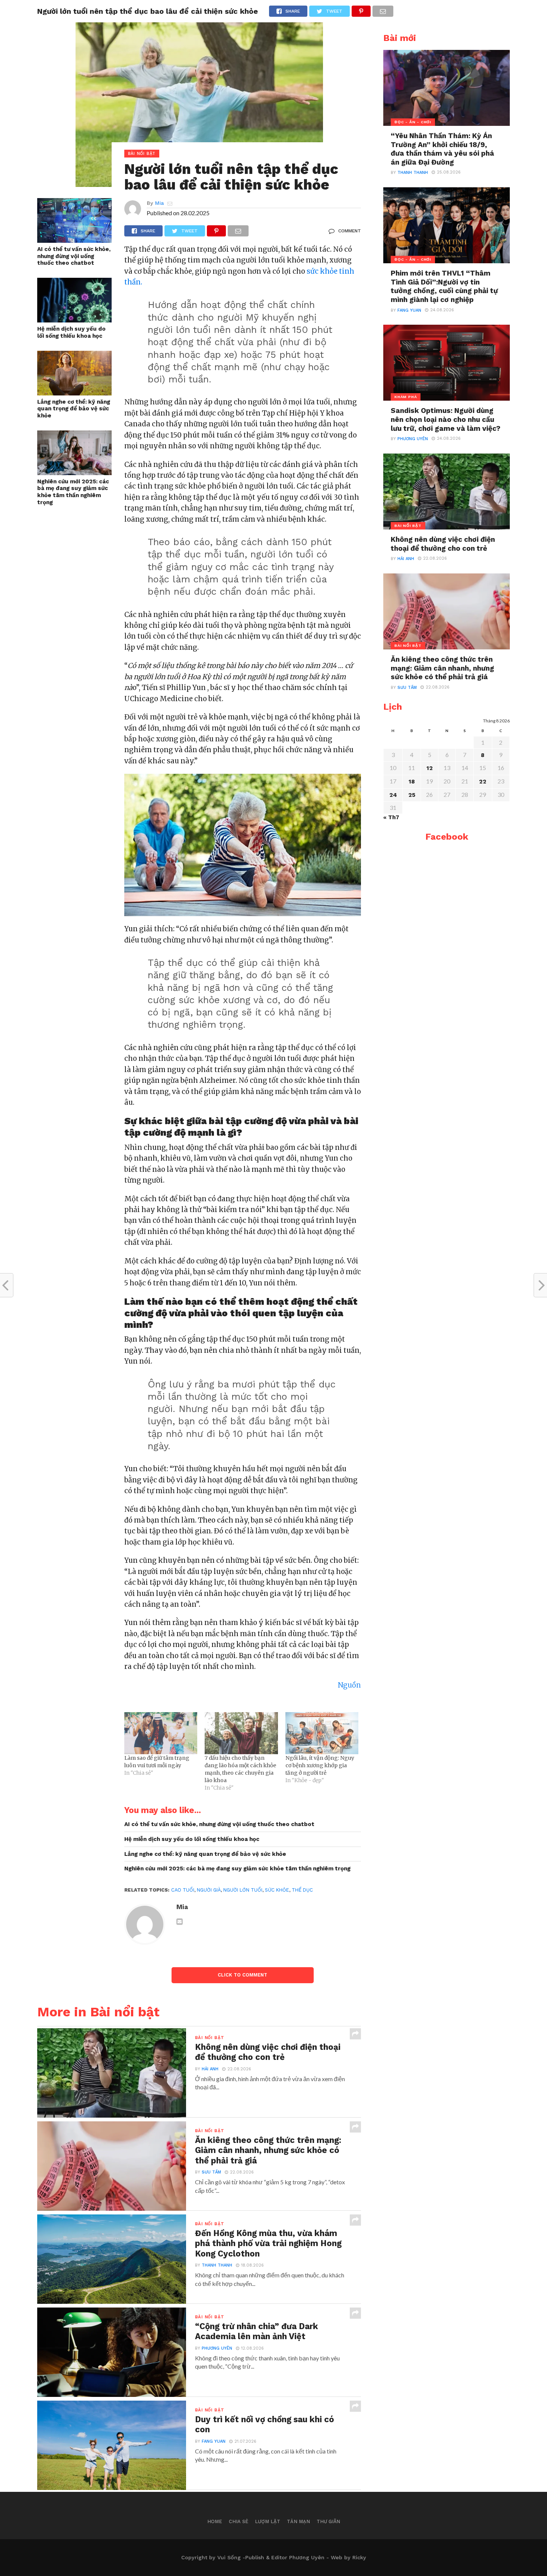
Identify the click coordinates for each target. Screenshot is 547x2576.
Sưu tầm (211, 2172)
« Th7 (391, 817)
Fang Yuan (214, 2441)
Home (215, 2521)
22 (483, 782)
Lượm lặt (268, 2521)
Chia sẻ (239, 2521)
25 (412, 795)
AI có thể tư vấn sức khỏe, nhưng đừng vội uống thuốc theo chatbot (74, 256)
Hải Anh (210, 2069)
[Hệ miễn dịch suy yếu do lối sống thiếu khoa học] (74, 320)
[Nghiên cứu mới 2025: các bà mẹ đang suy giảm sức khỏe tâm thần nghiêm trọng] (74, 473)
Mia (159, 203)
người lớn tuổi (243, 1890)
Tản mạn (298, 2521)
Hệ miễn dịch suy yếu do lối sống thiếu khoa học (71, 332)
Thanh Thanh (217, 2265)
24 (393, 795)
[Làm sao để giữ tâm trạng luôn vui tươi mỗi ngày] (161, 1733)
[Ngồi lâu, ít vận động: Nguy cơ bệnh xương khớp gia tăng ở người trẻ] (322, 1733)
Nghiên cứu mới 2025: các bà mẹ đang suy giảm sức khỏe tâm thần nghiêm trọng (73, 492)
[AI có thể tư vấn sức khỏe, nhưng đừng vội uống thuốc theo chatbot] (74, 240)
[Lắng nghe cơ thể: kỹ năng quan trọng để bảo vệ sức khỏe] (74, 393)
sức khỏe (277, 1890)
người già (209, 1890)
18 (412, 782)
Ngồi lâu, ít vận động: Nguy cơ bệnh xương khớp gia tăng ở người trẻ (320, 1765)
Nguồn (349, 1685)
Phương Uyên (217, 2348)
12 (430, 768)
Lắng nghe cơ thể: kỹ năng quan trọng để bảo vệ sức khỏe (74, 409)
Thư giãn (328, 2521)
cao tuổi (183, 1890)
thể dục (302, 1890)
